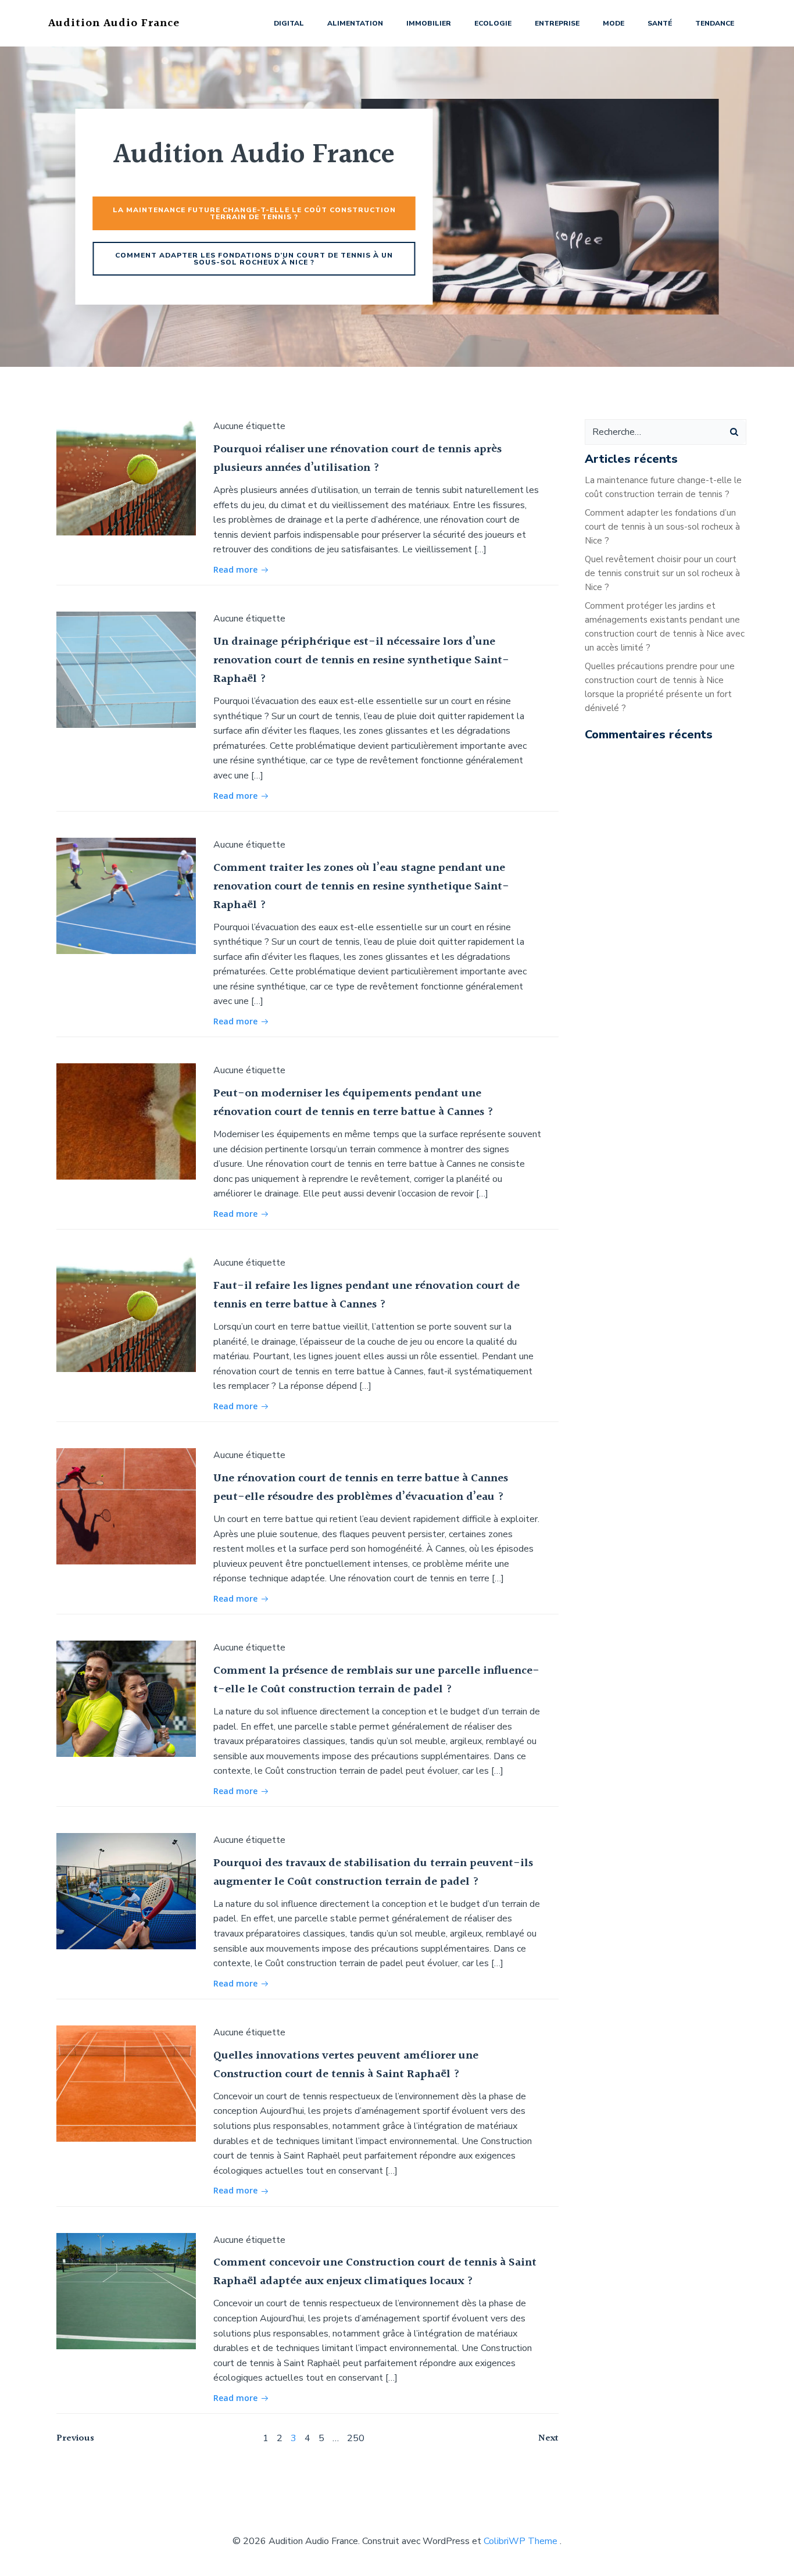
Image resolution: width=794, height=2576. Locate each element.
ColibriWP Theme (521, 2541)
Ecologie (493, 23)
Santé (660, 23)
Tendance (715, 23)
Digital (289, 23)
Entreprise (557, 23)
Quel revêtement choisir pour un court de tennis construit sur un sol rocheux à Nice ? (662, 573)
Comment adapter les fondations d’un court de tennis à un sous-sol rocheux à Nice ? (662, 527)
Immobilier (429, 23)
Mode (614, 23)
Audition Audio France (114, 23)
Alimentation (355, 23)
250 (356, 2438)
